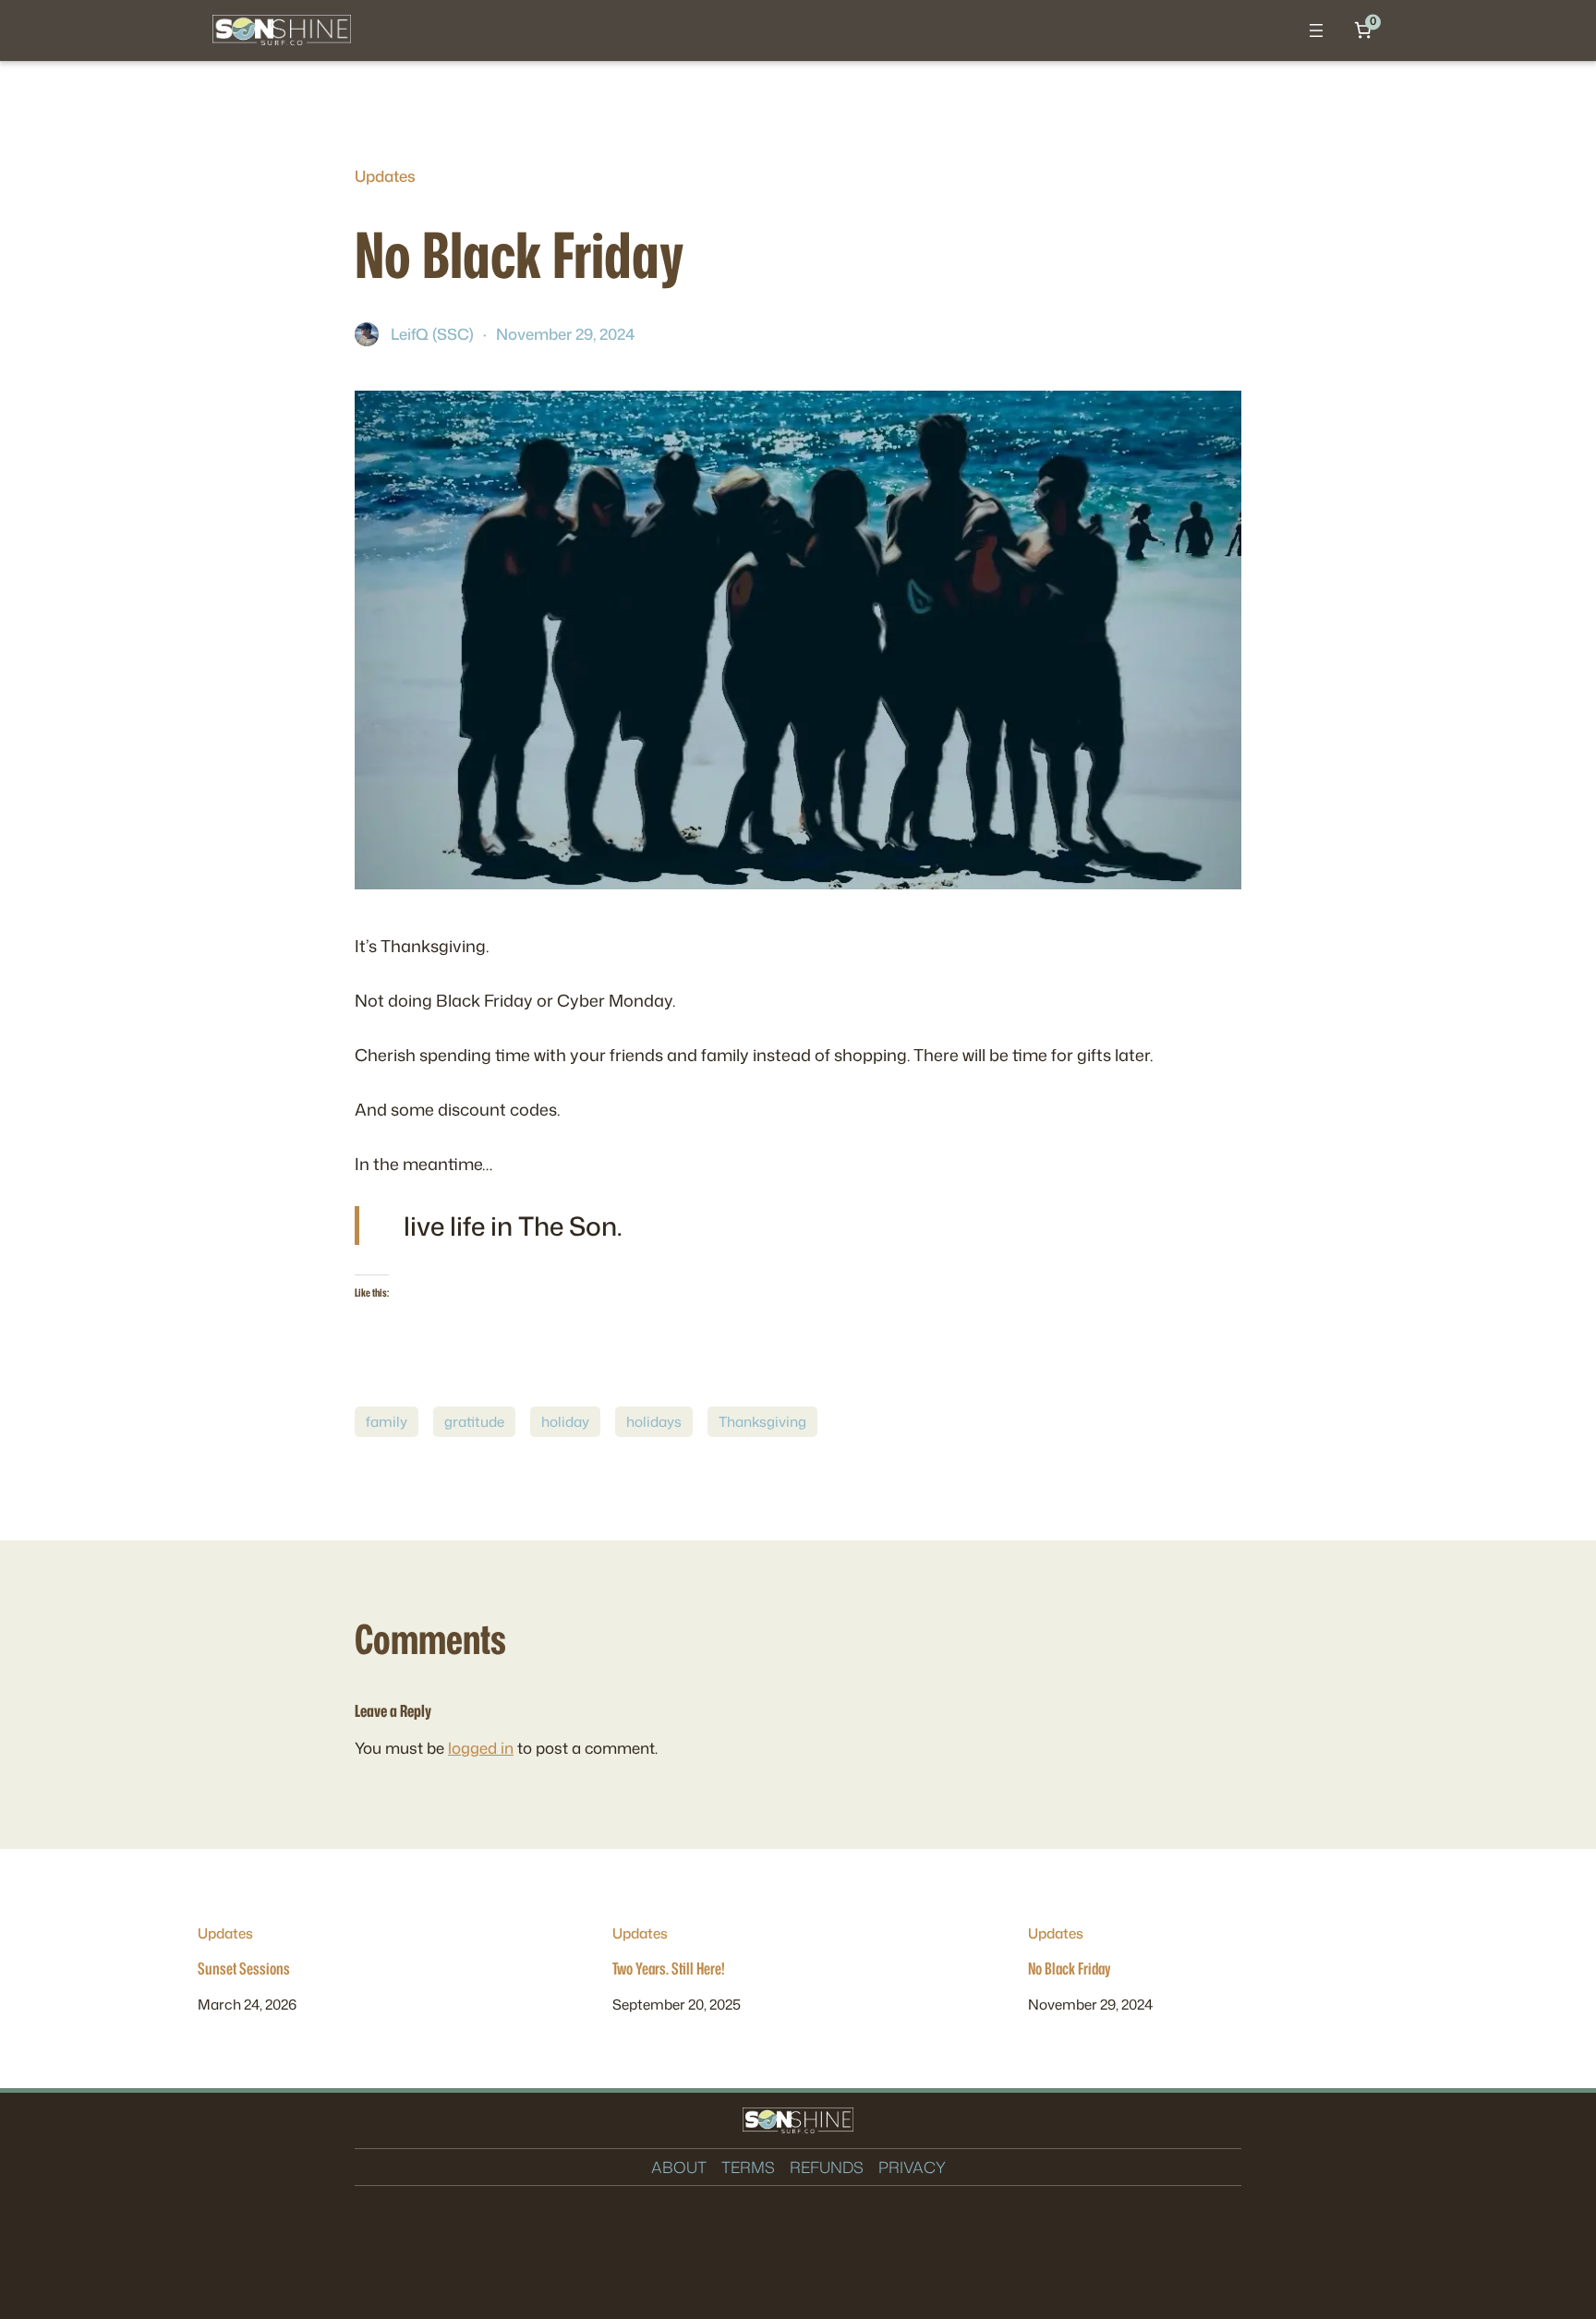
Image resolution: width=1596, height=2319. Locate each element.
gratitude (474, 1421)
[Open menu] (1316, 30)
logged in (481, 1748)
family (387, 1421)
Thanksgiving (762, 1421)
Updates (385, 176)
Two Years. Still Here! (669, 1969)
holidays (654, 1421)
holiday (565, 1421)
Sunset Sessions (244, 1969)
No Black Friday (1069, 1969)
